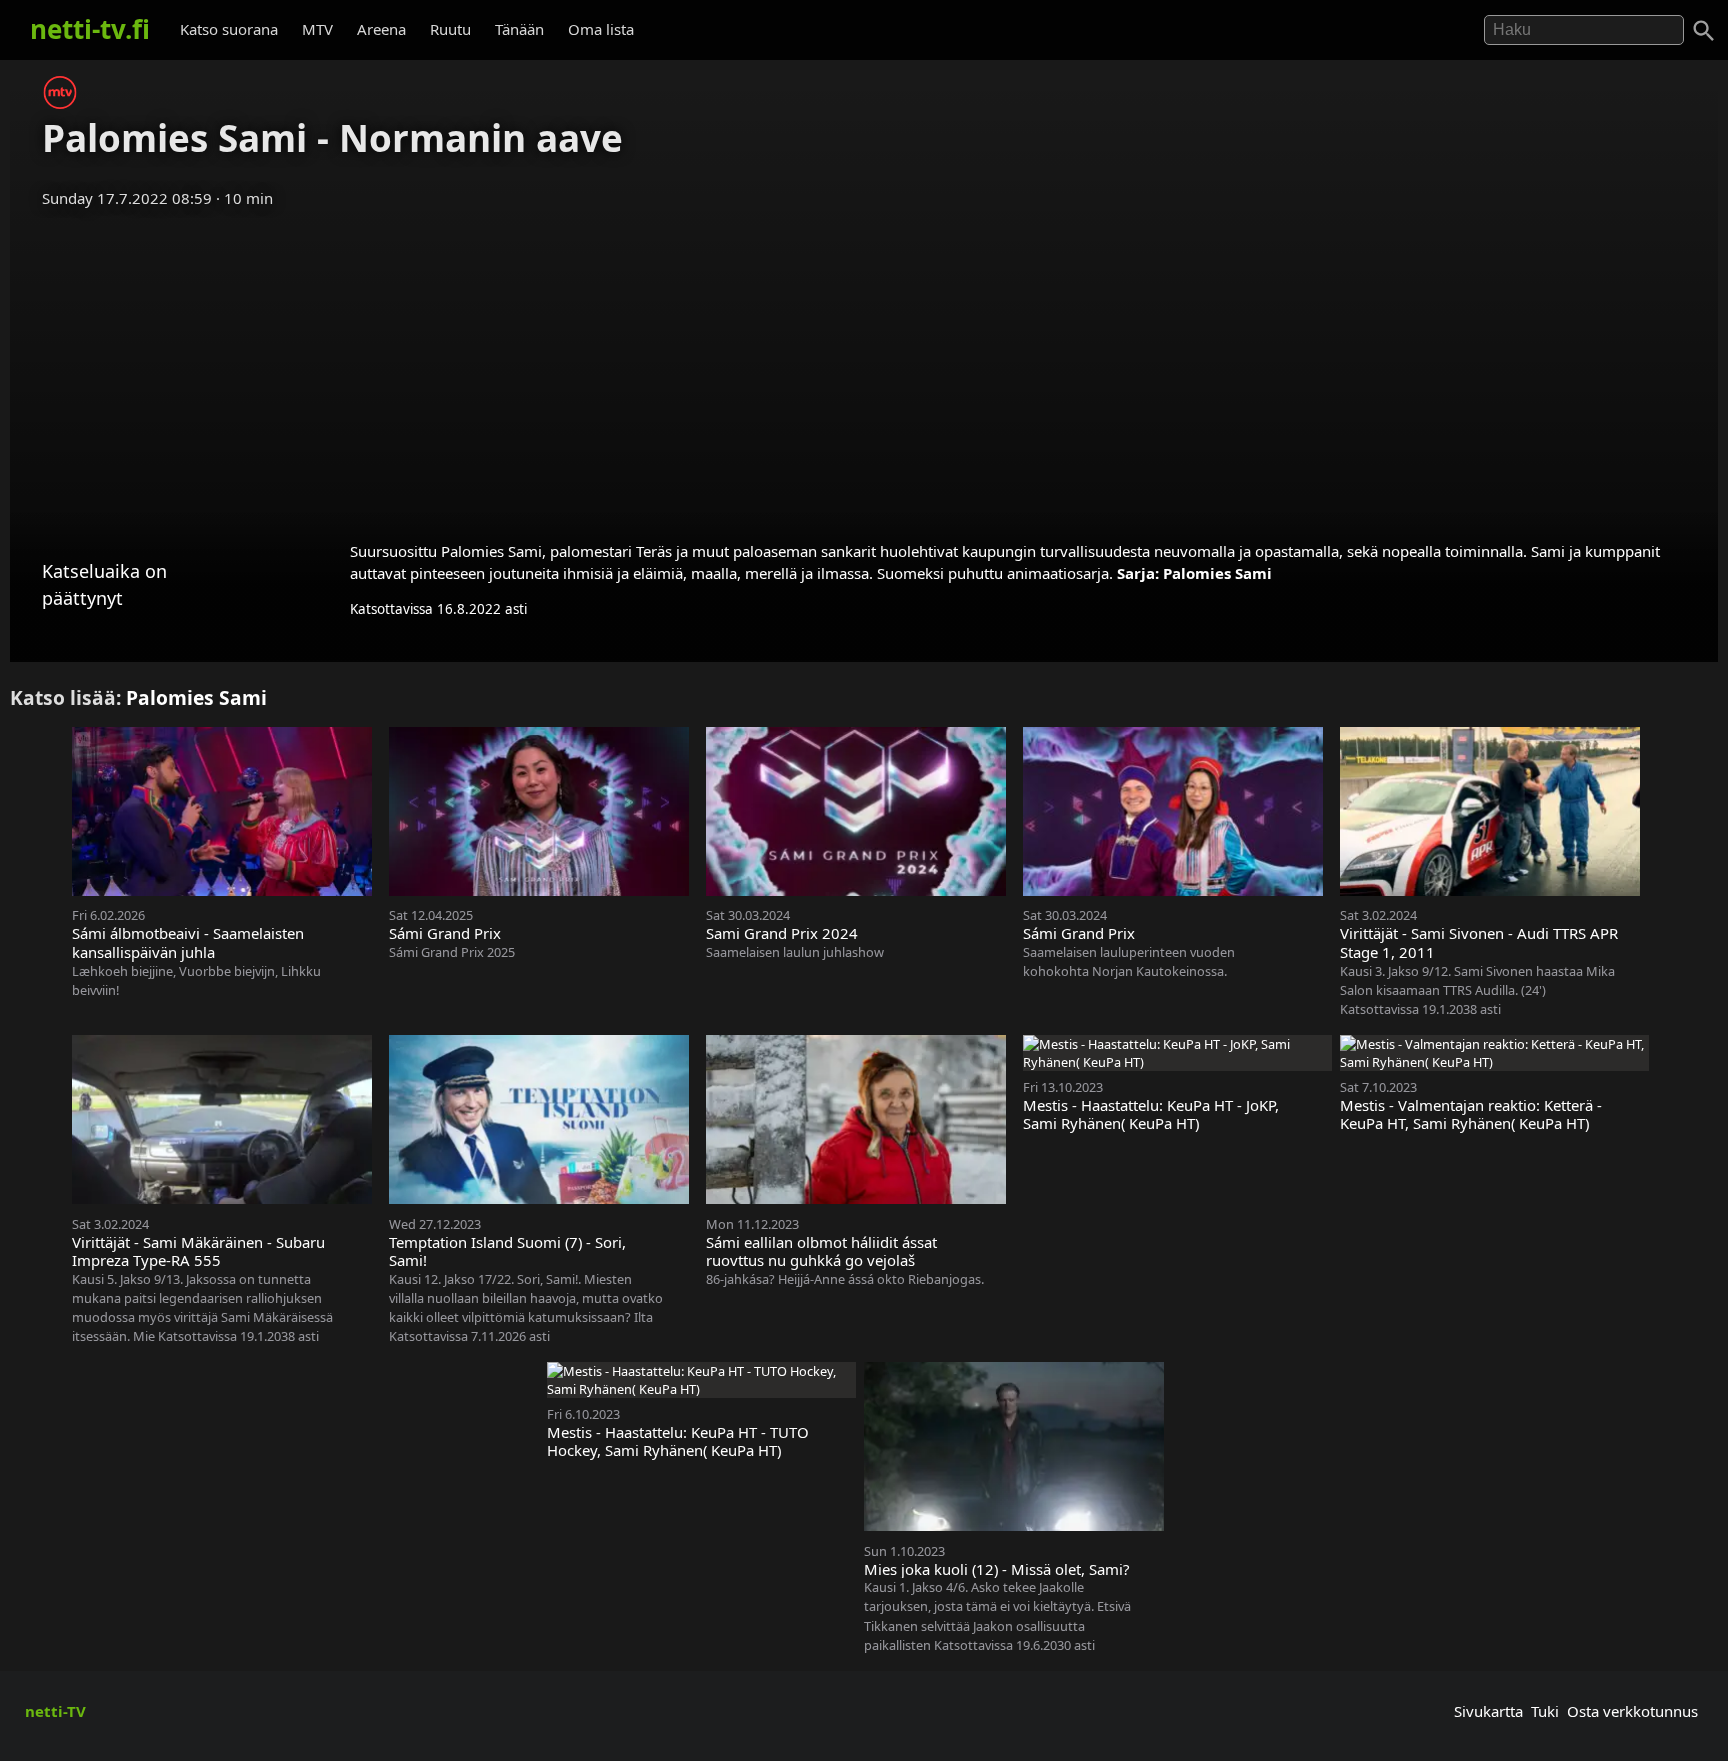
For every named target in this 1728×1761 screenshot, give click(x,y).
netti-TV (55, 1711)
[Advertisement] (864, 368)
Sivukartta (1488, 1711)
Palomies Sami (1217, 573)
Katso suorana (229, 29)
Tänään (519, 29)
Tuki (1545, 1711)
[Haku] (1704, 31)
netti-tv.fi (90, 29)
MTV (317, 29)
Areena (381, 29)
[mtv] (60, 103)
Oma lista (601, 29)
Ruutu (450, 29)
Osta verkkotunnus (1632, 1711)
